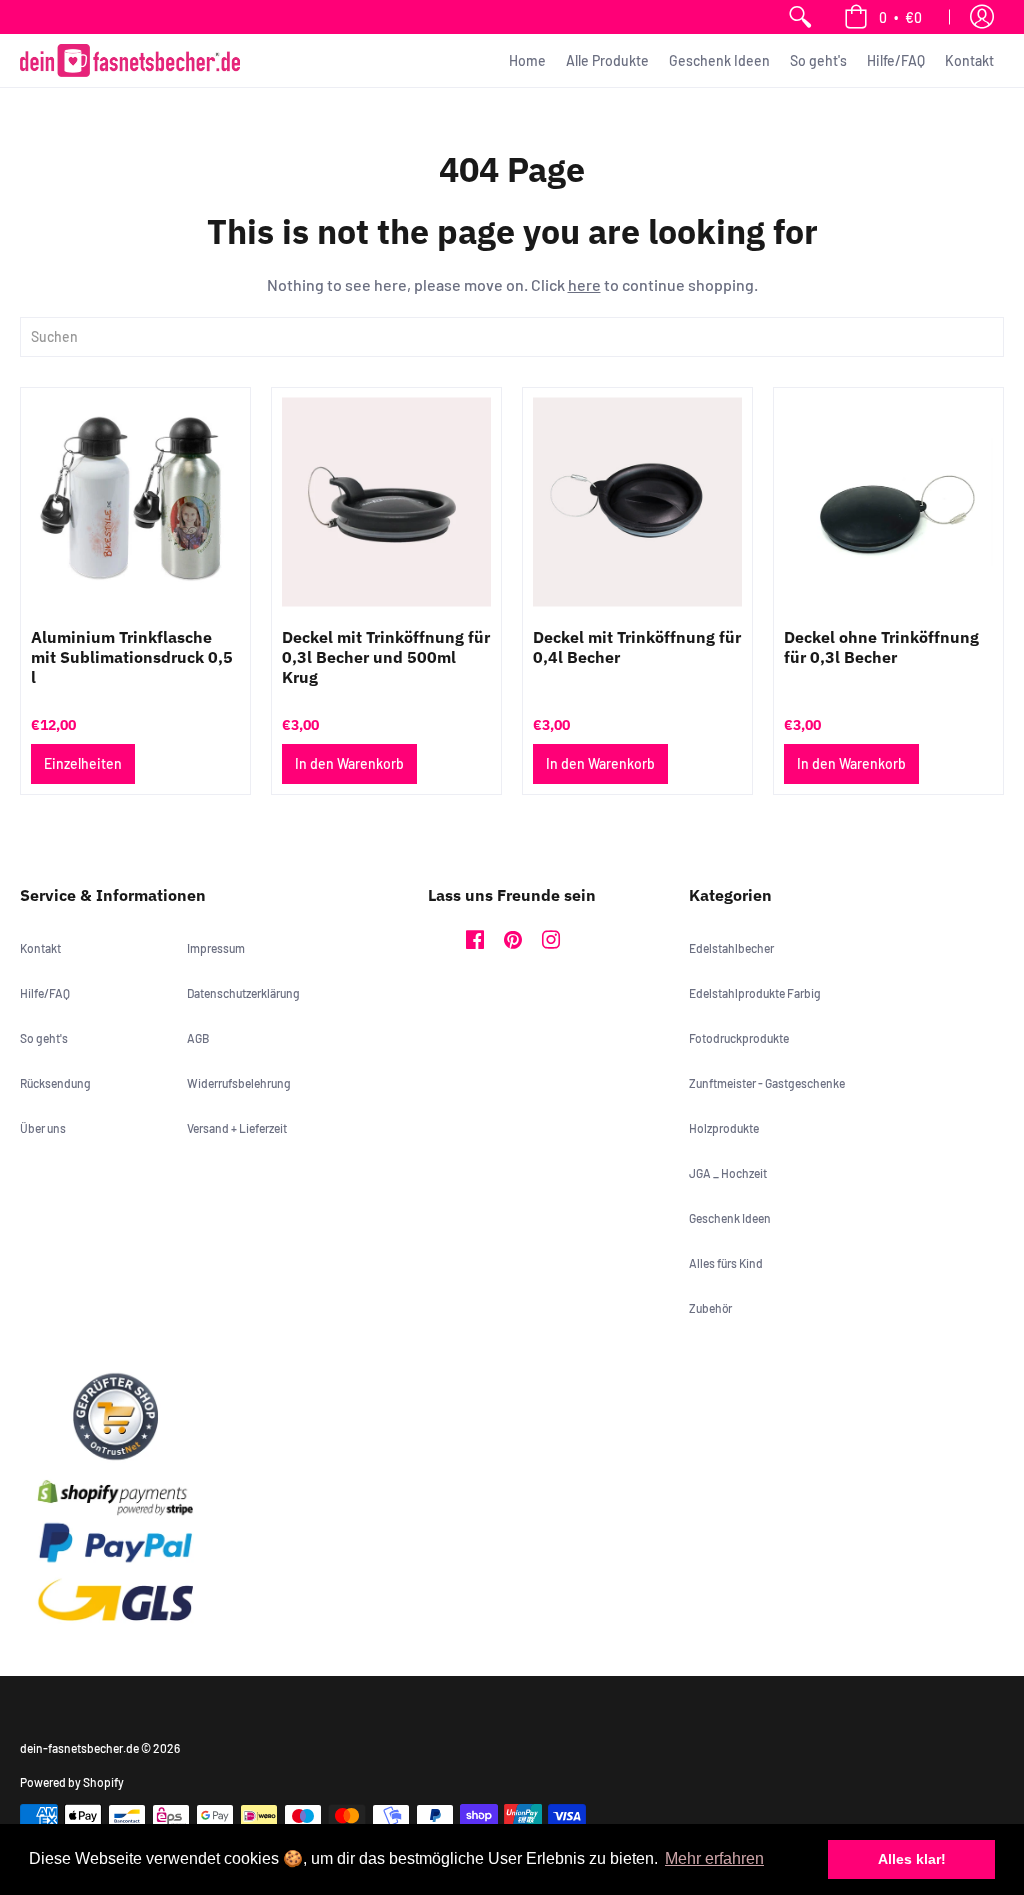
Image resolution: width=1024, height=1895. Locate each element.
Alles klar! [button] (912, 1859)
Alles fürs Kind (726, 1263)
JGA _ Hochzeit (728, 1173)
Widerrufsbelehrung (239, 1083)
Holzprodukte (724, 1128)
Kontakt (40, 948)
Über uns (43, 1128)
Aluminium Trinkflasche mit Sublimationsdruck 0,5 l (132, 657)
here (584, 284)
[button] (883, 17)
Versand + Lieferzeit (237, 1128)
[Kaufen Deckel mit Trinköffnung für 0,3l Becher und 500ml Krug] (386, 502)
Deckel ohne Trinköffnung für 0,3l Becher (881, 647)
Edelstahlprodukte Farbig (755, 993)
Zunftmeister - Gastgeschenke (767, 1083)
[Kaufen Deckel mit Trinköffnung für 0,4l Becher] (637, 502)
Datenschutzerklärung (243, 993)
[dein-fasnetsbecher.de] (130, 60)
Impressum (216, 948)
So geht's (44, 1038)
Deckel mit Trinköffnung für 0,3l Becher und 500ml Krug (386, 657)
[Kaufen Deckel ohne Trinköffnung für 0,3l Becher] (888, 502)
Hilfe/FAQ (45, 993)
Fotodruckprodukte (739, 1038)
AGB (198, 1038)
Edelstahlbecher (731, 948)
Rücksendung (55, 1083)
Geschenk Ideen (730, 1218)
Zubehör (710, 1308)
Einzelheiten (83, 763)
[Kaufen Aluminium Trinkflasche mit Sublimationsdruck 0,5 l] (135, 502)
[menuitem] (800, 17)
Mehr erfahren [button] (714, 1858)
